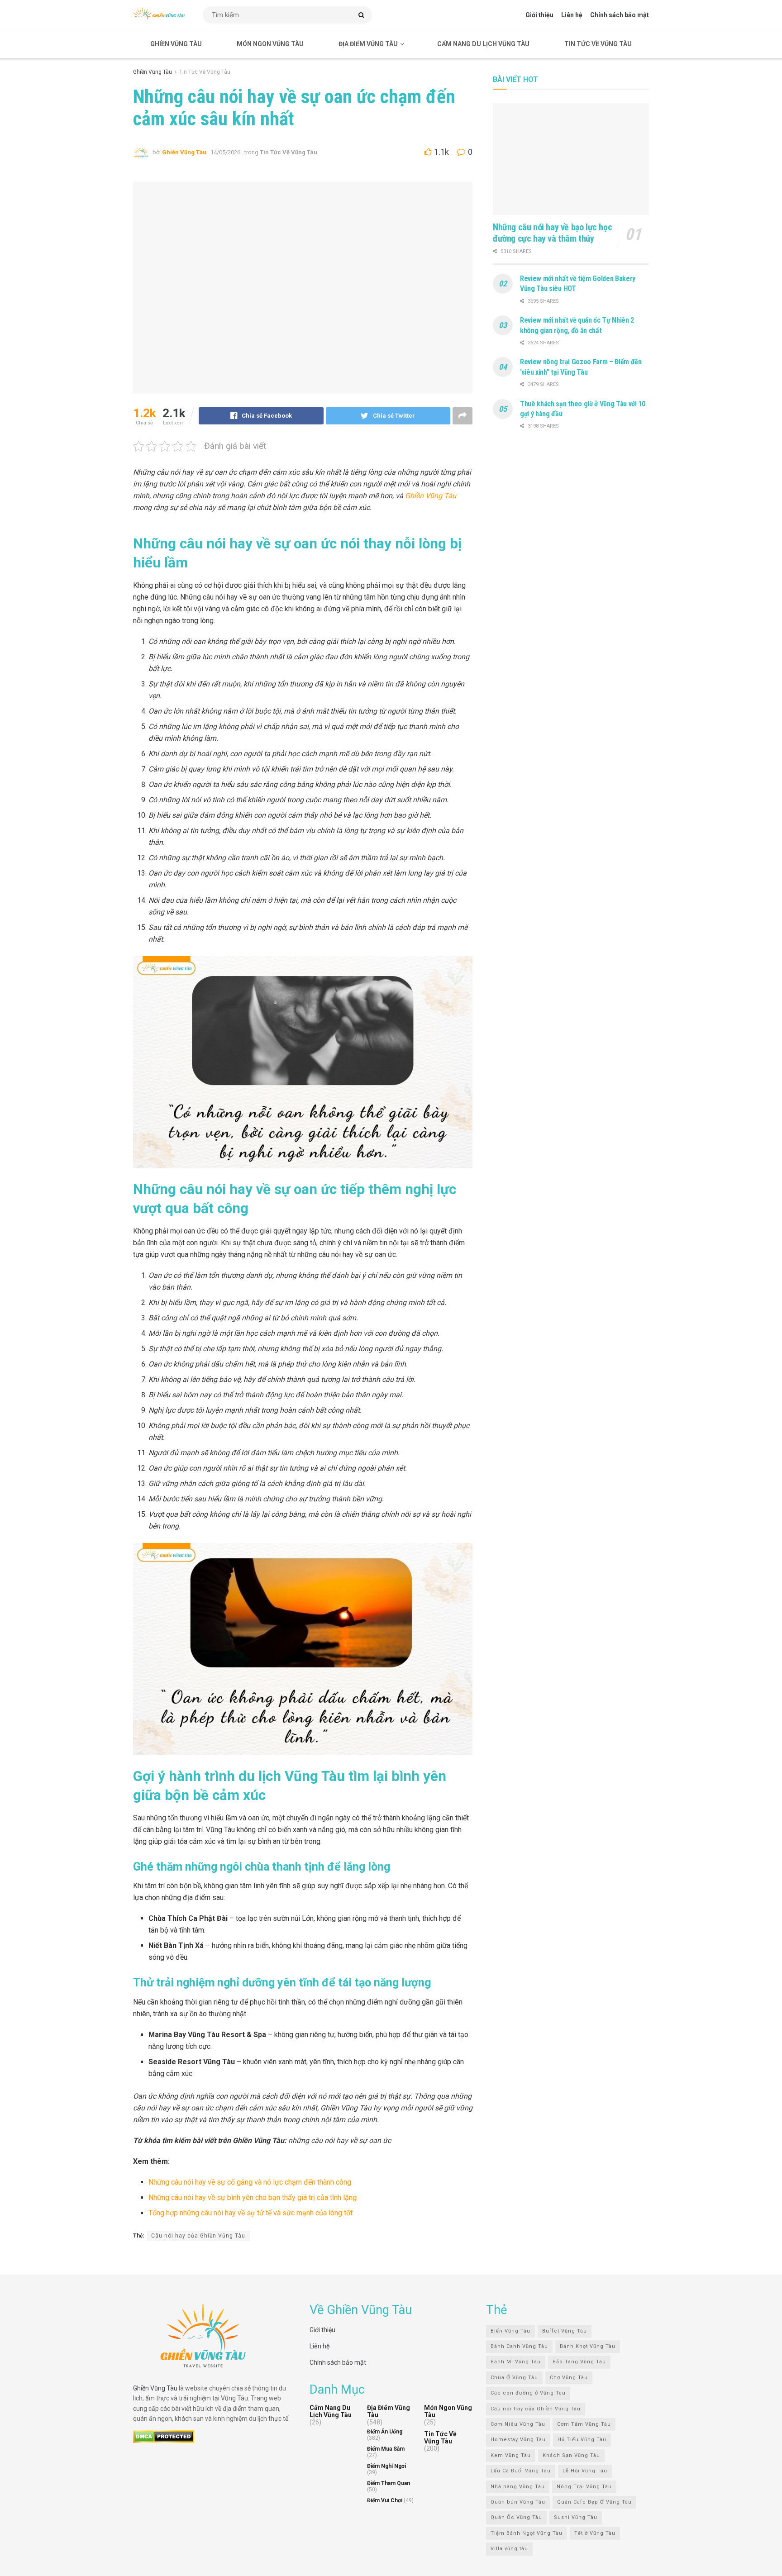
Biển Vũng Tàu (510, 2331)
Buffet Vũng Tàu (565, 2331)
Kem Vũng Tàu (511, 2455)
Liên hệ (572, 15)
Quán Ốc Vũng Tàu (516, 2517)
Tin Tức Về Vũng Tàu (598, 44)
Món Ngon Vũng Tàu (270, 44)
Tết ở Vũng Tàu (595, 2533)
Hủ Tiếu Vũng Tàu (582, 2440)
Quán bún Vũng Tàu (518, 2502)
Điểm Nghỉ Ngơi (386, 2466)
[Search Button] (363, 15)
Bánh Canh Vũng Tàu (519, 2346)
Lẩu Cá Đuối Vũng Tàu (521, 2471)
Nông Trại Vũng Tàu (584, 2486)
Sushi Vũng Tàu (576, 2517)
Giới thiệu (539, 15)
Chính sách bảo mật (620, 15)
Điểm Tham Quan (389, 2483)
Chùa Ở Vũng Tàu (514, 2377)
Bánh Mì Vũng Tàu (516, 2362)
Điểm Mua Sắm (386, 2449)
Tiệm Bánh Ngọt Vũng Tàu (527, 2533)
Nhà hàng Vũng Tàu (518, 2486)
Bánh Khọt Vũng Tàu (588, 2346)
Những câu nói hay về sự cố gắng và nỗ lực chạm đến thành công (250, 2182)
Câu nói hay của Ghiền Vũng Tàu (198, 2236)
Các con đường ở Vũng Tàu (528, 2393)
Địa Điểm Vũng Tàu (368, 44)
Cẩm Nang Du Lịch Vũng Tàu (483, 44)
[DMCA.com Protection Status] (164, 2436)
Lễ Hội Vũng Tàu (585, 2471)
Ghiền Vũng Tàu (176, 44)
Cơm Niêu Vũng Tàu (518, 2424)
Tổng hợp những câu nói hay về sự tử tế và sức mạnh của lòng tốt (250, 2213)
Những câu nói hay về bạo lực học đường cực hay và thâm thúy (552, 233)
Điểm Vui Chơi (385, 2500)
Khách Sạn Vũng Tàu (571, 2455)
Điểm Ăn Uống (385, 2432)
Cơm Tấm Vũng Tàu (584, 2424)
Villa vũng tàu (509, 2549)
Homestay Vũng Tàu (518, 2440)
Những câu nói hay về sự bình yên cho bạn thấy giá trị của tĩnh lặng (253, 2197)
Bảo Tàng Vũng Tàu (579, 2362)
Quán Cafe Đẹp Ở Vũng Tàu (594, 2502)
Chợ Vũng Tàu (569, 2377)
